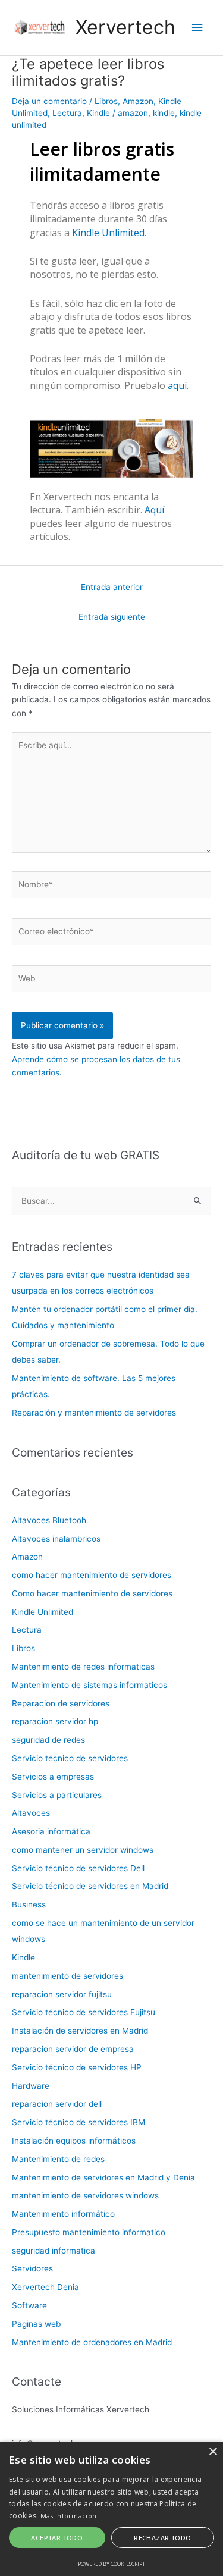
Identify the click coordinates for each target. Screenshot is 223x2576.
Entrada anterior (112, 587)
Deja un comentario (49, 101)
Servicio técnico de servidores (70, 1758)
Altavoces (31, 1813)
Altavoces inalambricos (56, 1539)
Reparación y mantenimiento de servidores (94, 1413)
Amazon (138, 101)
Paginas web (36, 2324)
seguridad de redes (48, 1740)
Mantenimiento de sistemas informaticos (89, 1685)
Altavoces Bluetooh (49, 1520)
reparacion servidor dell (57, 2104)
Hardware (31, 2086)
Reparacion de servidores (61, 1703)
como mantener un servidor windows (83, 1850)
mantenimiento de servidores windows (85, 2195)
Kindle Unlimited (108, 233)
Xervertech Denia (45, 2287)
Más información (69, 2516)
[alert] (111, 2509)
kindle (164, 113)
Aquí (154, 510)
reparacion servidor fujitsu (62, 1994)
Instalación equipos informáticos (74, 2141)
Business (29, 1904)
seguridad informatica (54, 2251)
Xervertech (125, 27)
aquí (177, 385)
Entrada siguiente (112, 617)
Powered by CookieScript (111, 2564)
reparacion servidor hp (55, 1721)
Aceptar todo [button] (57, 2538)
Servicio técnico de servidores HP (77, 2067)
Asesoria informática (51, 1831)
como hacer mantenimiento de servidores (92, 1575)
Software (29, 2305)
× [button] (213, 2452)
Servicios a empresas (53, 1777)
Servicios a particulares (57, 1795)
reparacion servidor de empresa (73, 2049)
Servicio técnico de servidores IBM (78, 2122)
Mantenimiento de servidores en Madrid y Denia (103, 2177)
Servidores (32, 2268)
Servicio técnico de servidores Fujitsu (84, 2012)
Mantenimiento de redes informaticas (83, 1667)
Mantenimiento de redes (58, 2159)
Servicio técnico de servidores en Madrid (90, 1886)
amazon (133, 113)
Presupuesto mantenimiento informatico (89, 2232)
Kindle (98, 113)
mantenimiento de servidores (67, 1976)
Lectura (67, 113)
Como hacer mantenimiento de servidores (92, 1593)
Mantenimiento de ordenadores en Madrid (92, 2342)
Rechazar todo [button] (162, 2538)
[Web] (111, 981)
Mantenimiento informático (63, 2214)
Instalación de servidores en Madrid (80, 2031)
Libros (106, 101)
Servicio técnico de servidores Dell (78, 1868)
